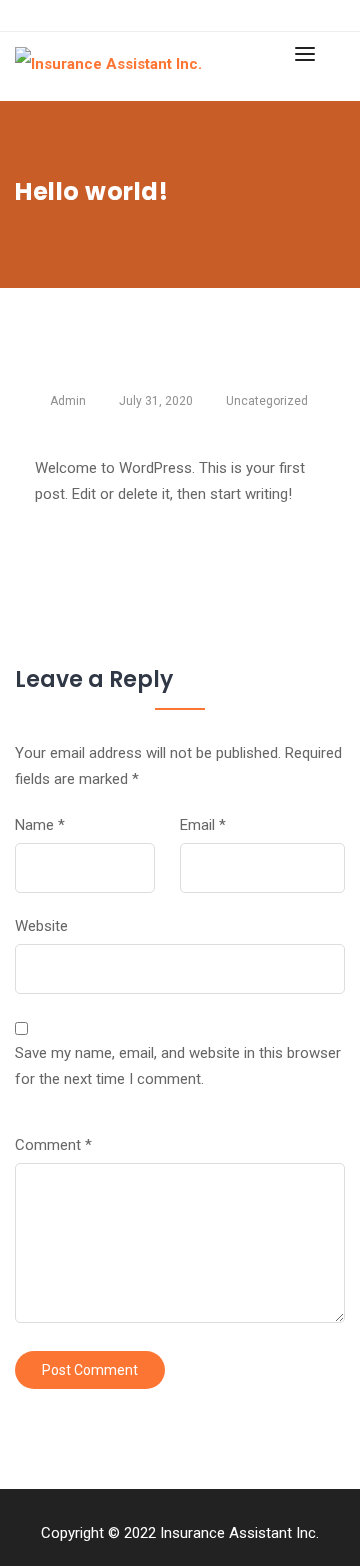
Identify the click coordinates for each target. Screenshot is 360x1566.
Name (40, 825)
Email (203, 825)
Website (41, 926)
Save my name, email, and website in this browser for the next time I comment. (178, 1066)
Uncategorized (267, 401)
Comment (53, 1145)
